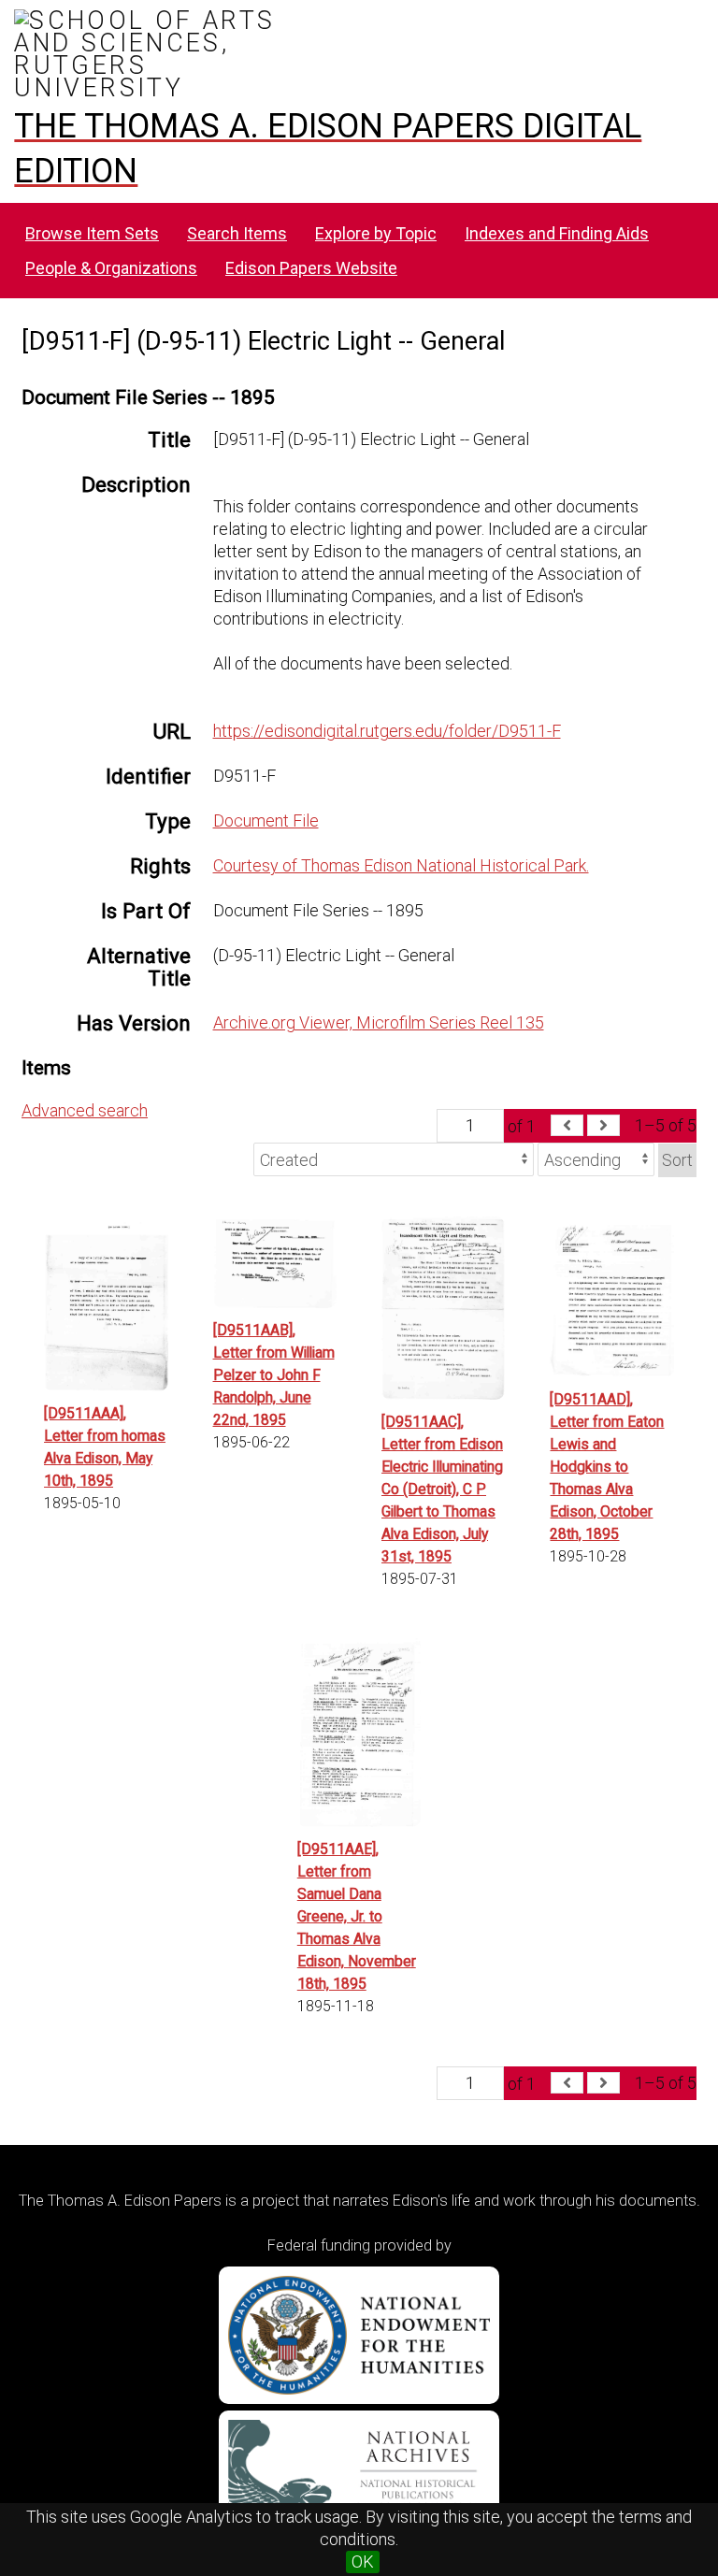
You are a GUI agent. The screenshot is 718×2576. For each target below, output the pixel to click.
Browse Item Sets (92, 233)
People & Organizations (111, 268)
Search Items (237, 233)
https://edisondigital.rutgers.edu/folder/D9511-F (387, 731)
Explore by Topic (376, 233)
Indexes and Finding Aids (557, 233)
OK (363, 2562)
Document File (266, 820)
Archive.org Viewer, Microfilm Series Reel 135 (379, 1022)
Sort (677, 1160)
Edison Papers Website (311, 268)
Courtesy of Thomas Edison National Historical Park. (401, 865)
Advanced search (85, 1110)
